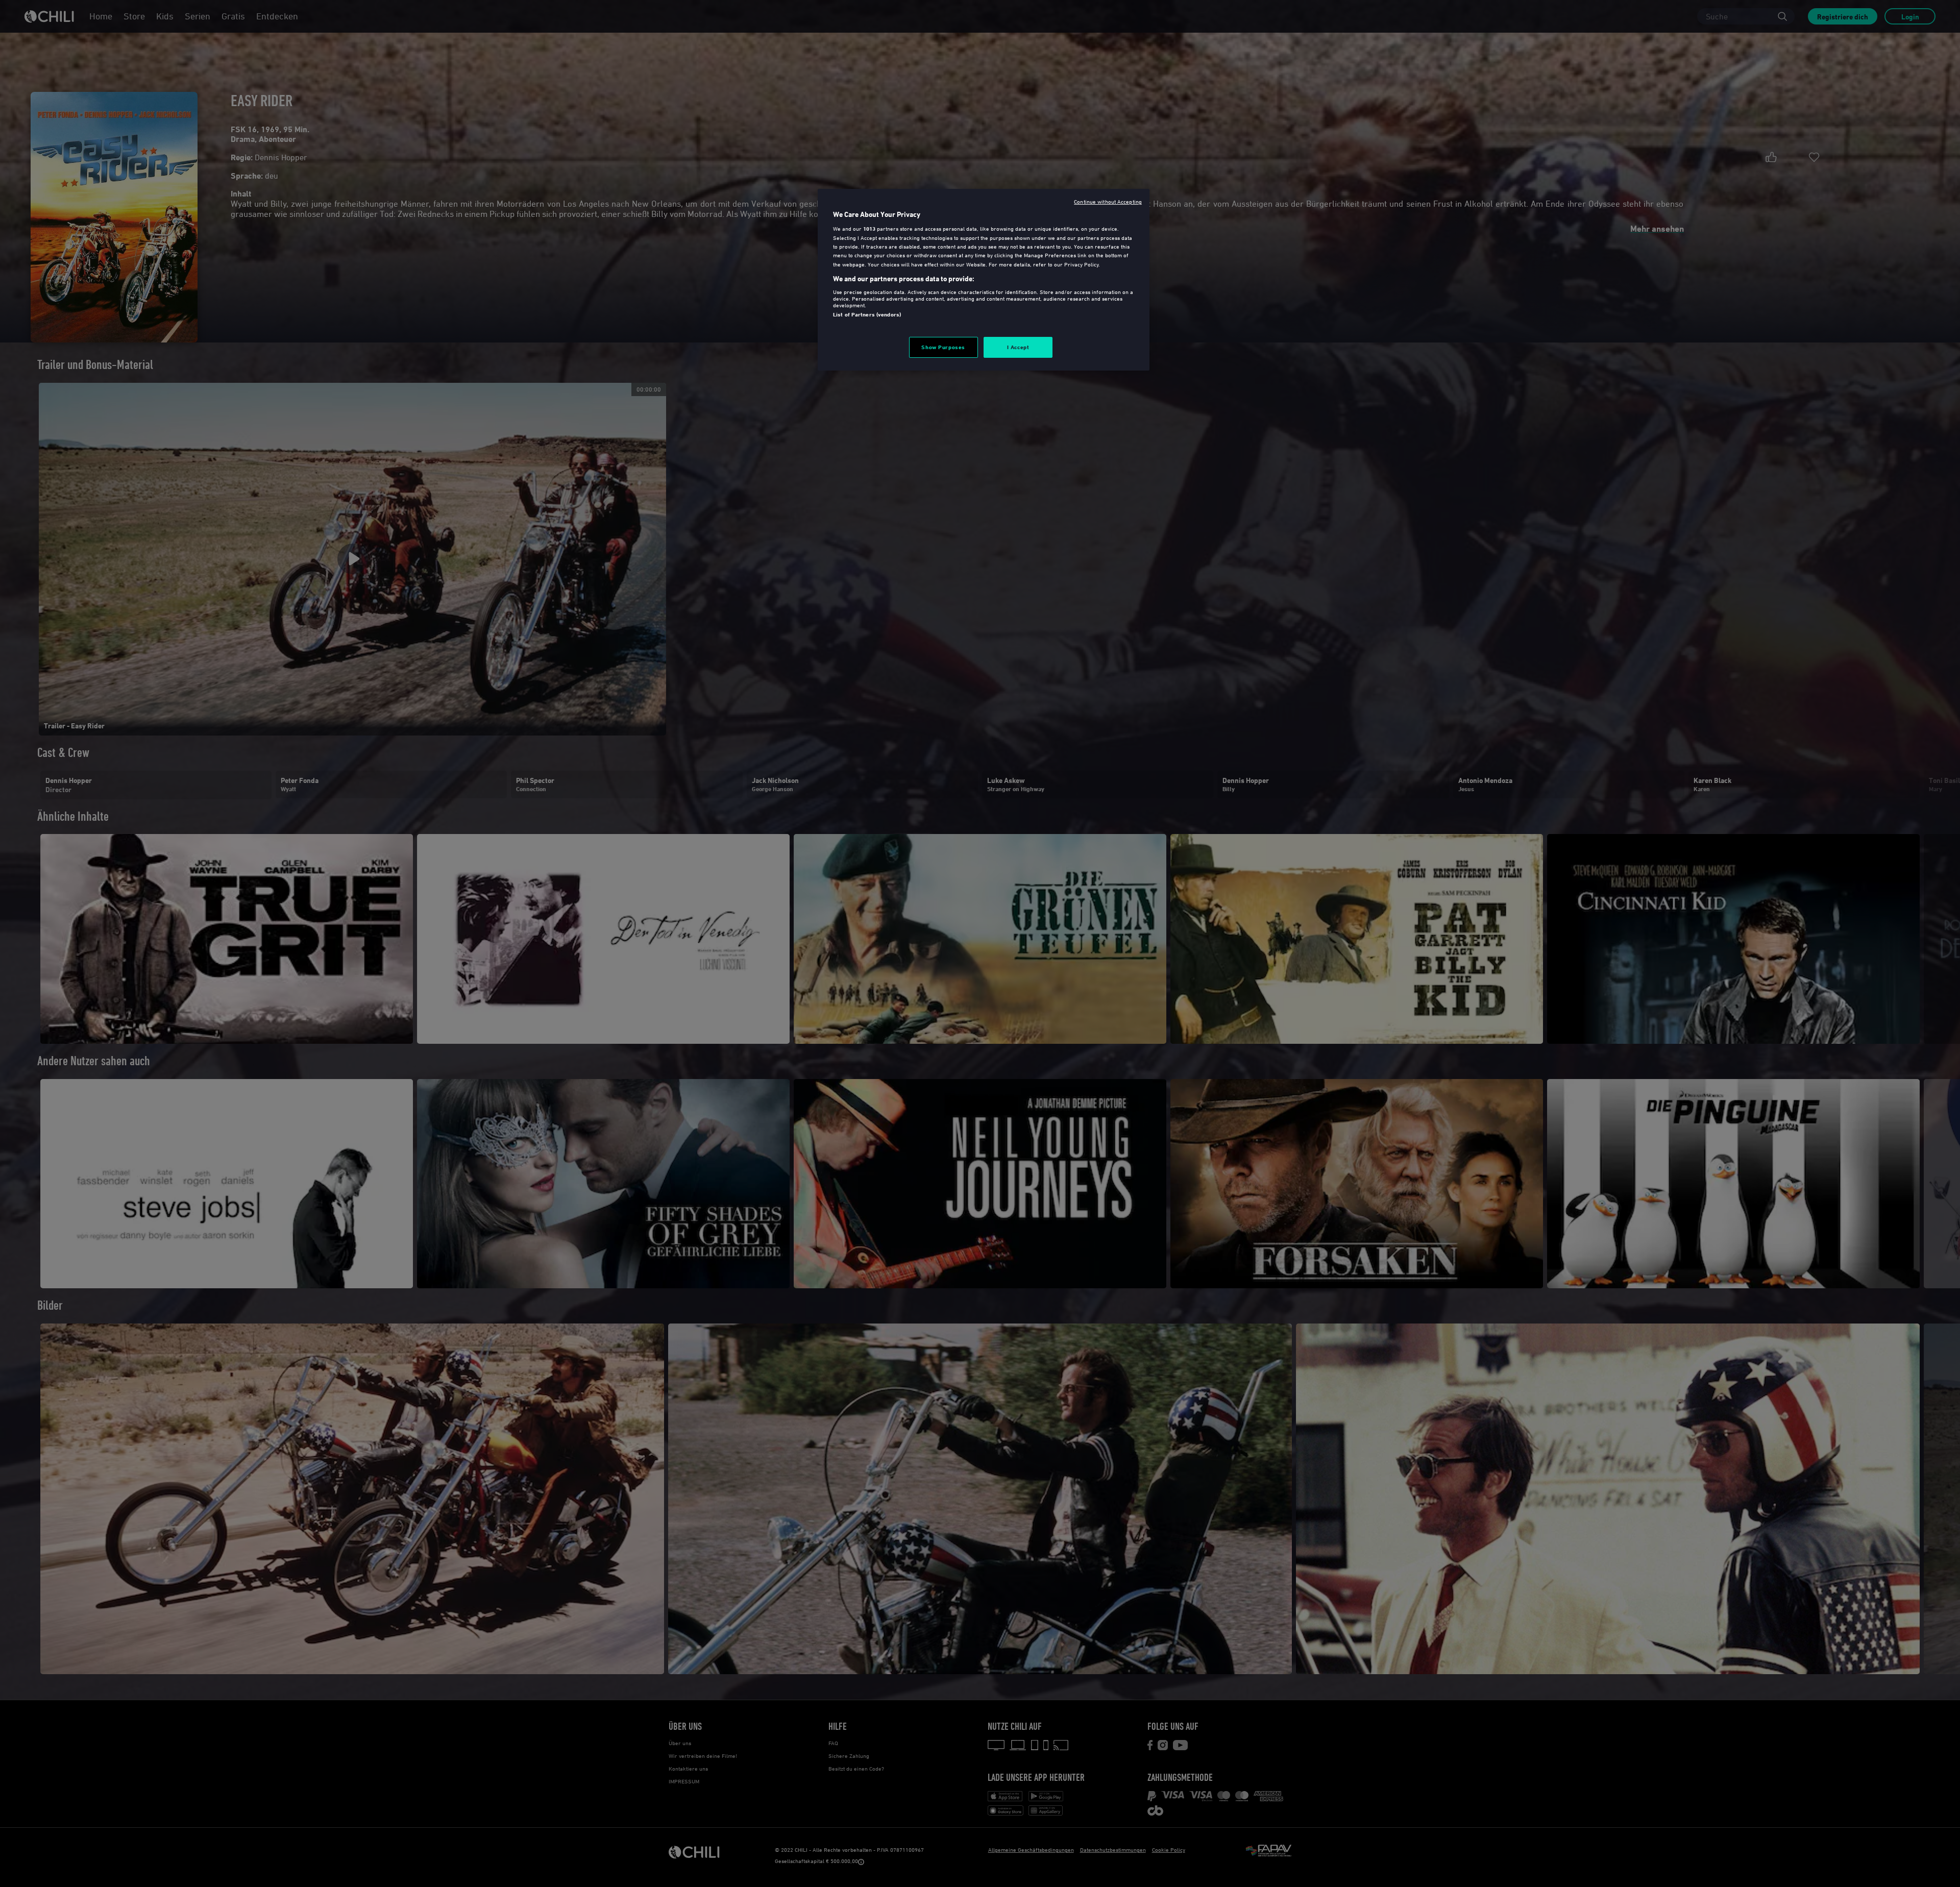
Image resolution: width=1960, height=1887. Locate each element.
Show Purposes (943, 347)
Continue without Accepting (1108, 201)
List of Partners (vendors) (867, 314)
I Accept (1018, 347)
